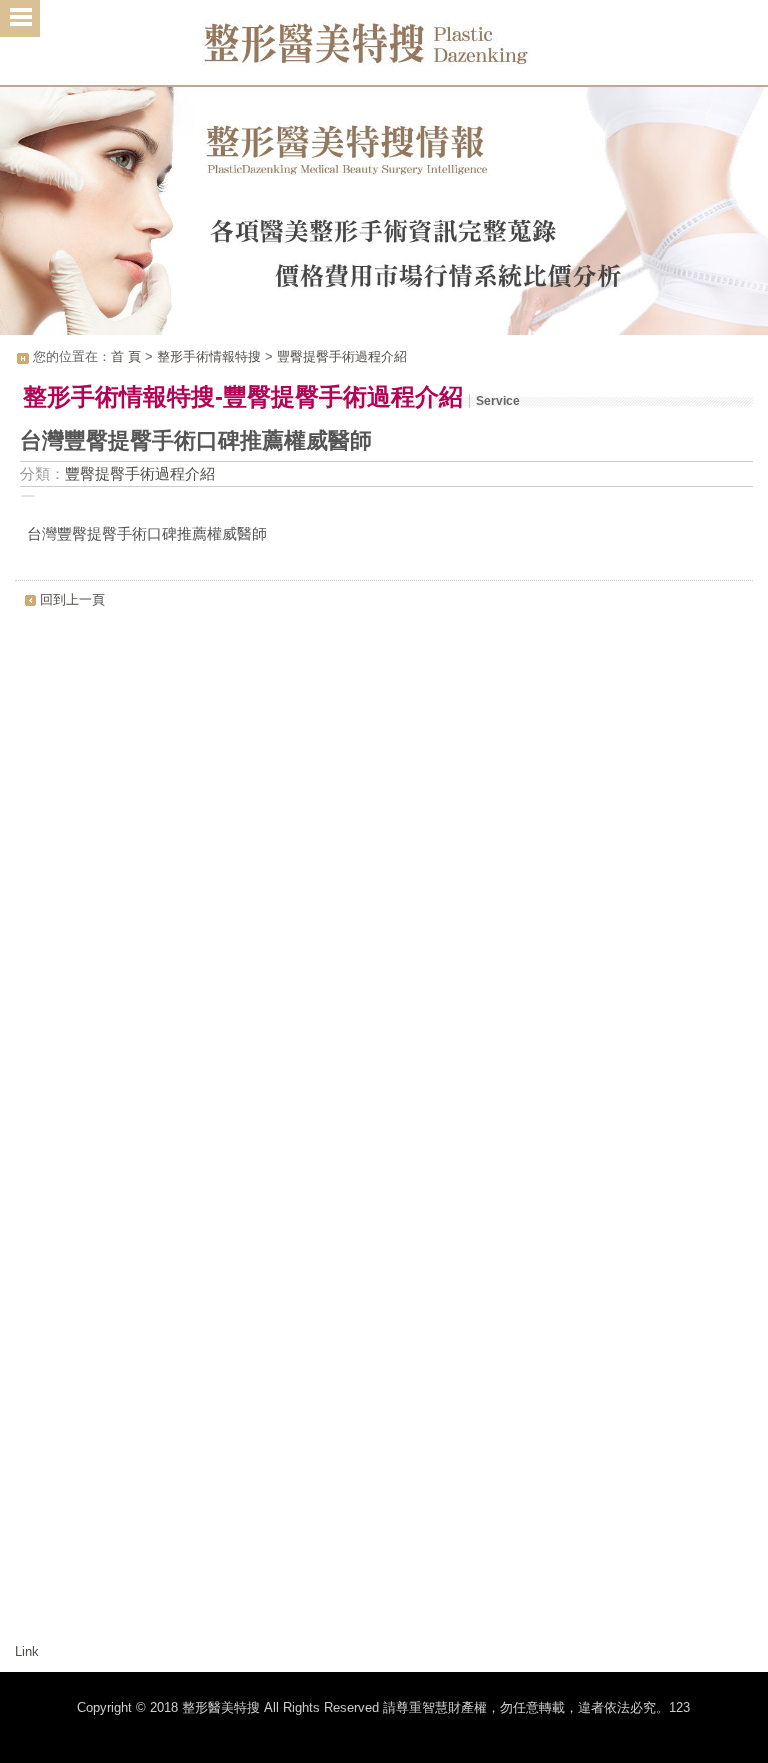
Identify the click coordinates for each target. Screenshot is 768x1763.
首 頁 (126, 356)
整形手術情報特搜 (209, 356)
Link (27, 1651)
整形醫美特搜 (384, 50)
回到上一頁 (72, 599)
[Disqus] (383, 870)
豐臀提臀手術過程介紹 (342, 356)
